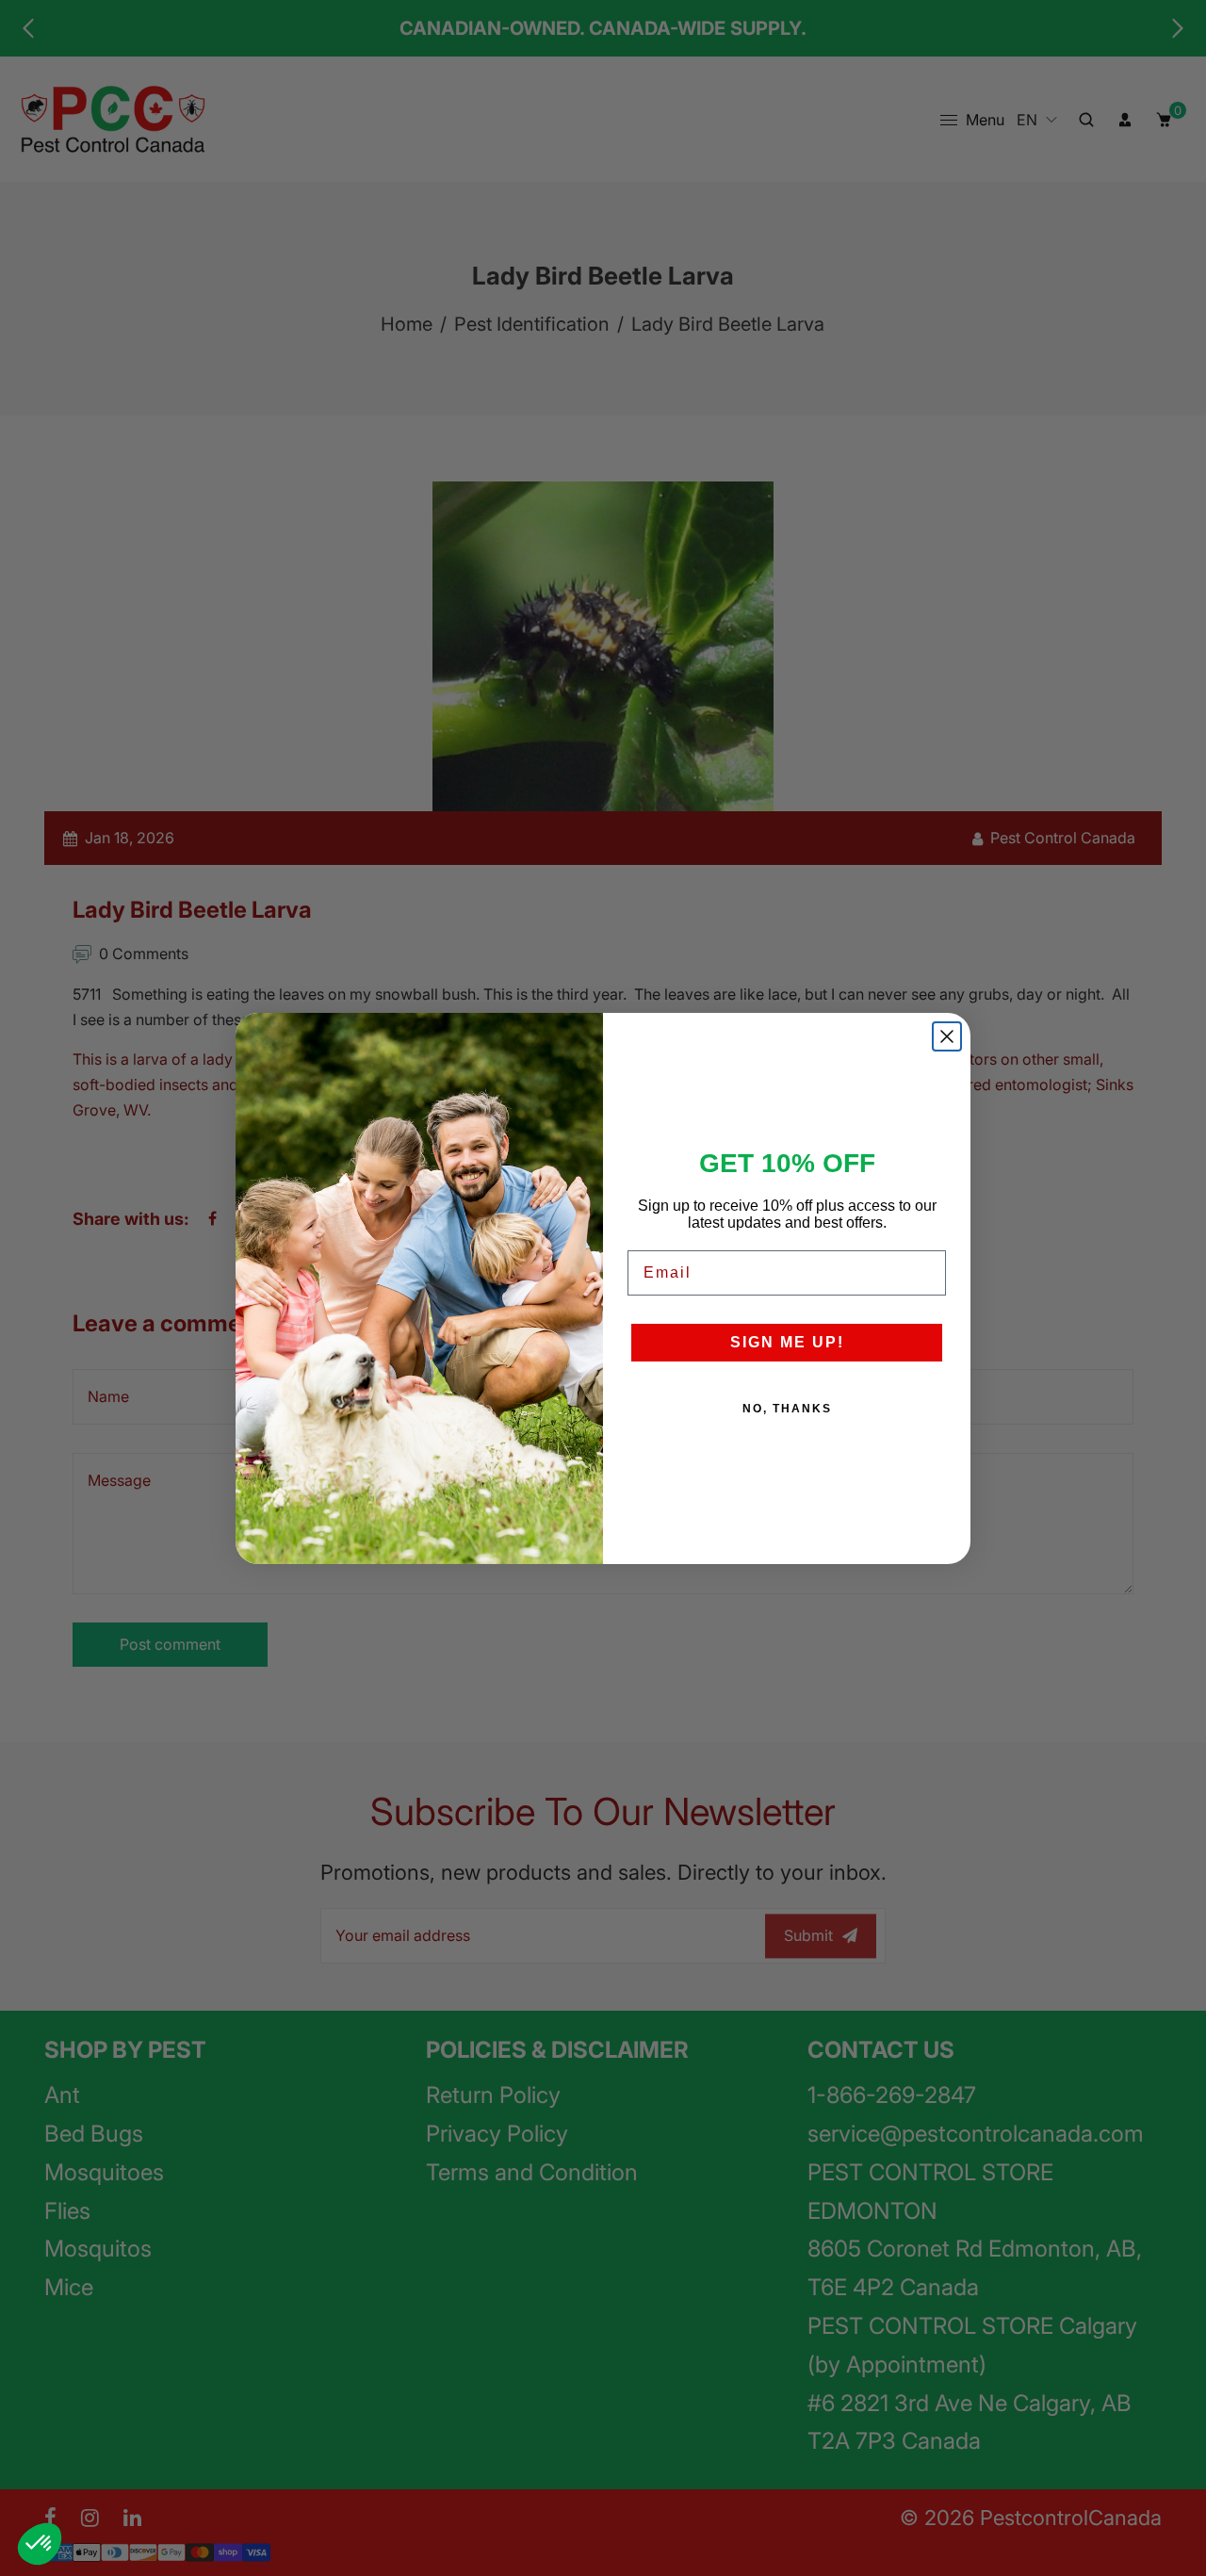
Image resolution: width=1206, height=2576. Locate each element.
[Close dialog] (947, 1036)
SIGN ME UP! (787, 1342)
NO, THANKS (787, 1409)
